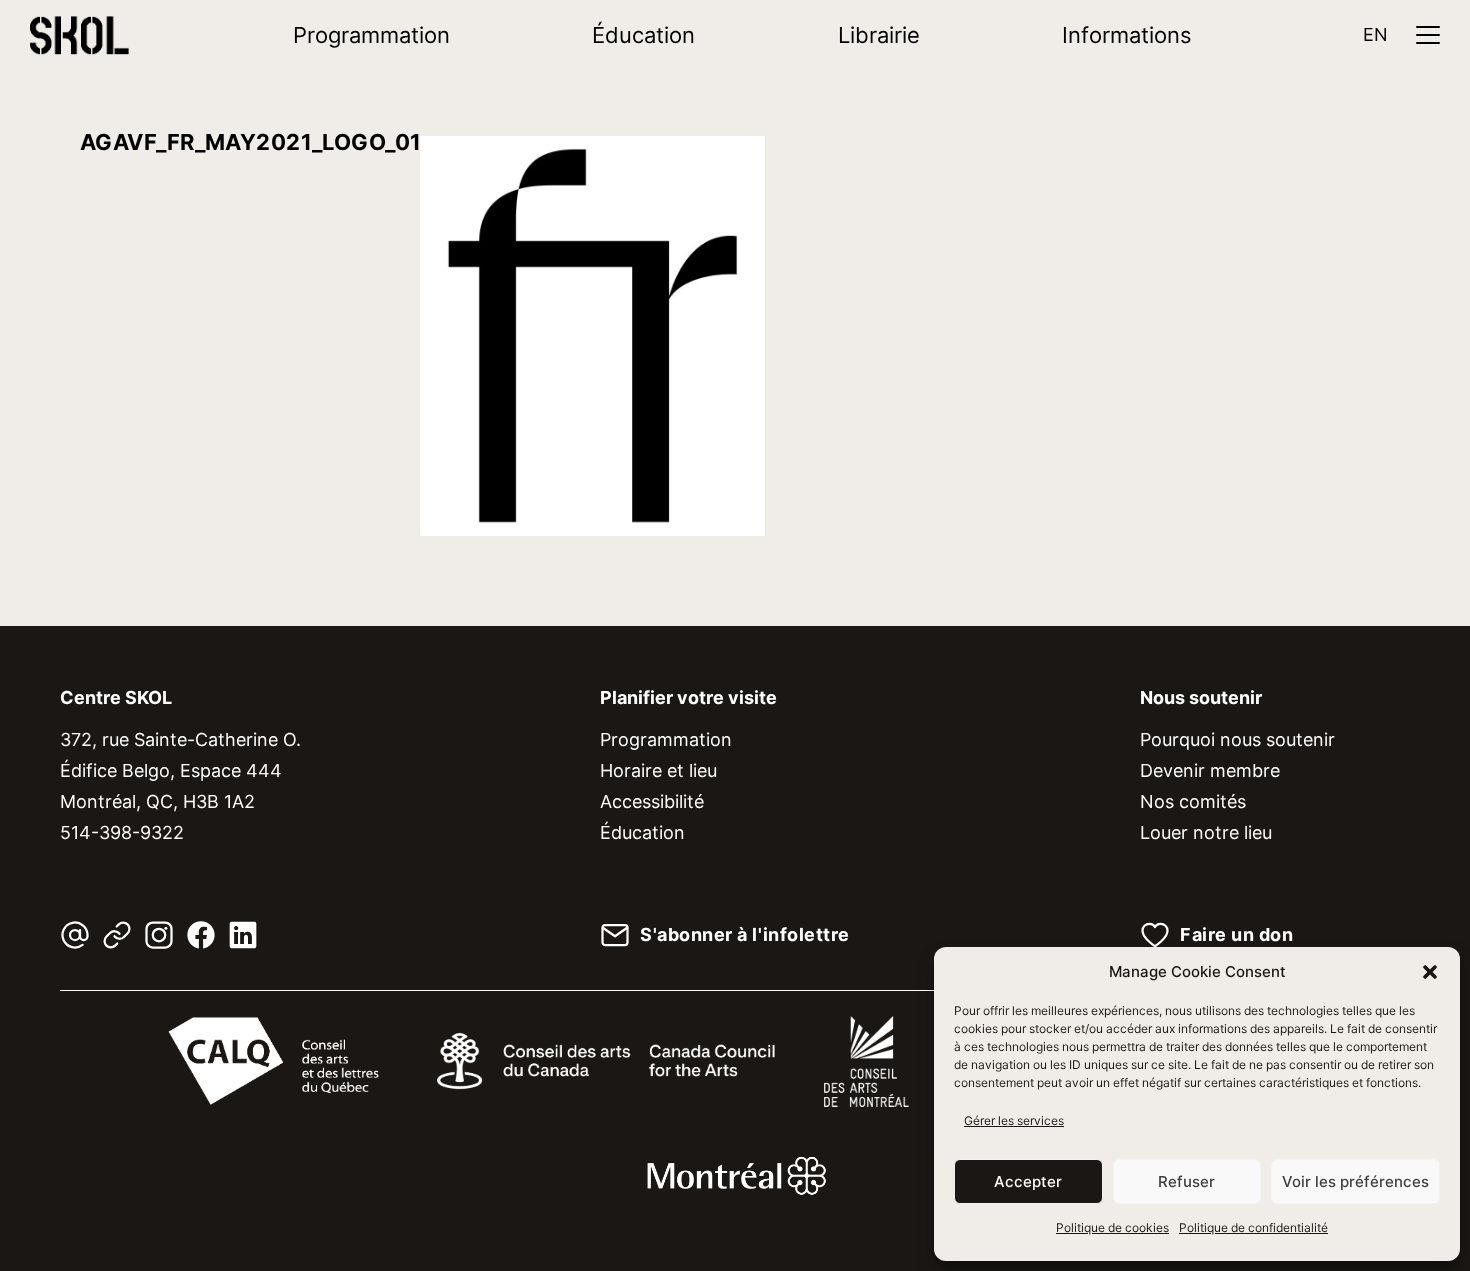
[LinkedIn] (243, 935)
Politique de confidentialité (1253, 1227)
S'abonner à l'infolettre (745, 935)
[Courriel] (75, 935)
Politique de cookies (1112, 1227)
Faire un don (1236, 935)
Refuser (1186, 1181)
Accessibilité (652, 801)
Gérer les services (1014, 1120)
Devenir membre (1210, 770)
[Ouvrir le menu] (1428, 35)
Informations (1127, 35)
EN (1375, 34)
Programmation (371, 35)
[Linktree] (117, 935)
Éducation (643, 35)
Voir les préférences (1355, 1181)
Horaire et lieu (658, 770)
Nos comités (1193, 801)
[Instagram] (159, 935)
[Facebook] (201, 935)
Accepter (1028, 1181)
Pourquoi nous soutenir (1237, 739)
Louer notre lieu (1206, 832)
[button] (1430, 972)
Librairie (879, 35)
